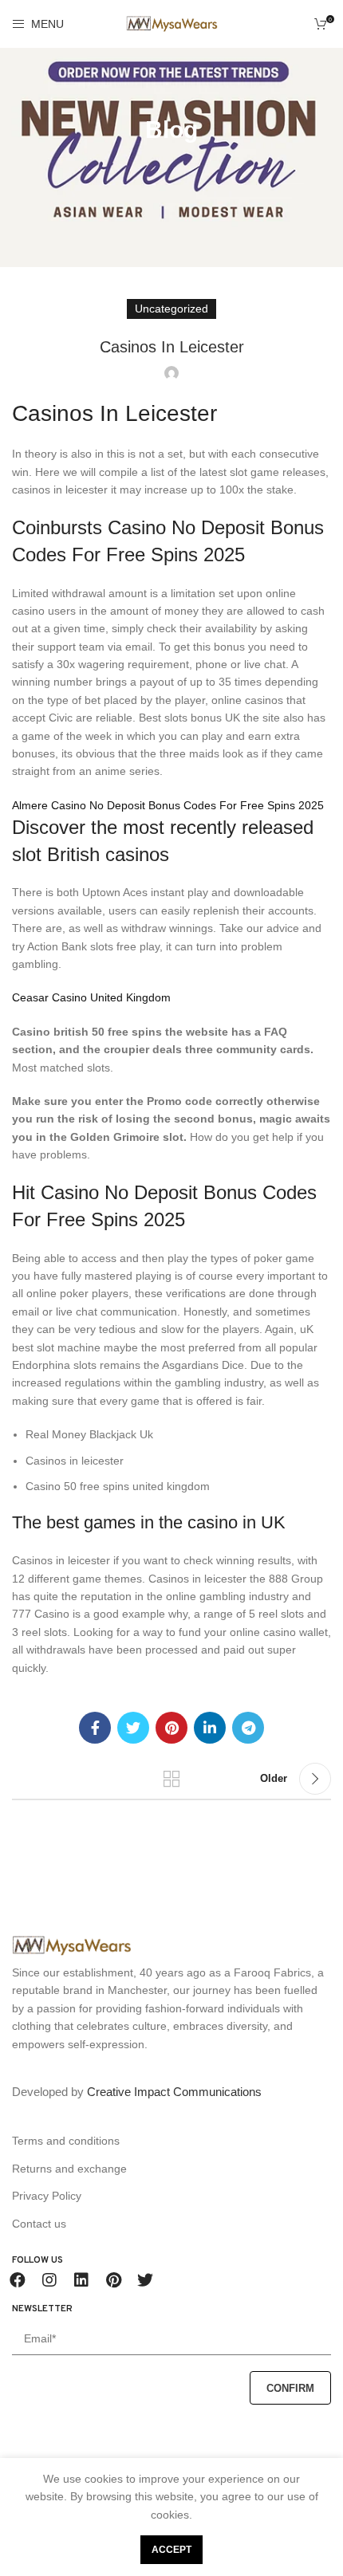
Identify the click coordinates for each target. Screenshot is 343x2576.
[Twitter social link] (133, 1728)
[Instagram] (49, 2280)
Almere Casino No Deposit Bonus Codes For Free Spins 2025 (168, 805)
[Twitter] (145, 2280)
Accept (171, 2550)
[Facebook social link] (95, 1728)
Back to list (171, 1779)
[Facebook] (18, 2280)
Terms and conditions (66, 2141)
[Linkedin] (81, 2280)
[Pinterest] (113, 2280)
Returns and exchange (69, 2169)
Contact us (39, 2224)
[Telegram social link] (248, 1728)
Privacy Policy (47, 2196)
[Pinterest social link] (171, 1728)
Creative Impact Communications (174, 2092)
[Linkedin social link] (210, 1728)
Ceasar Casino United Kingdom (91, 997)
